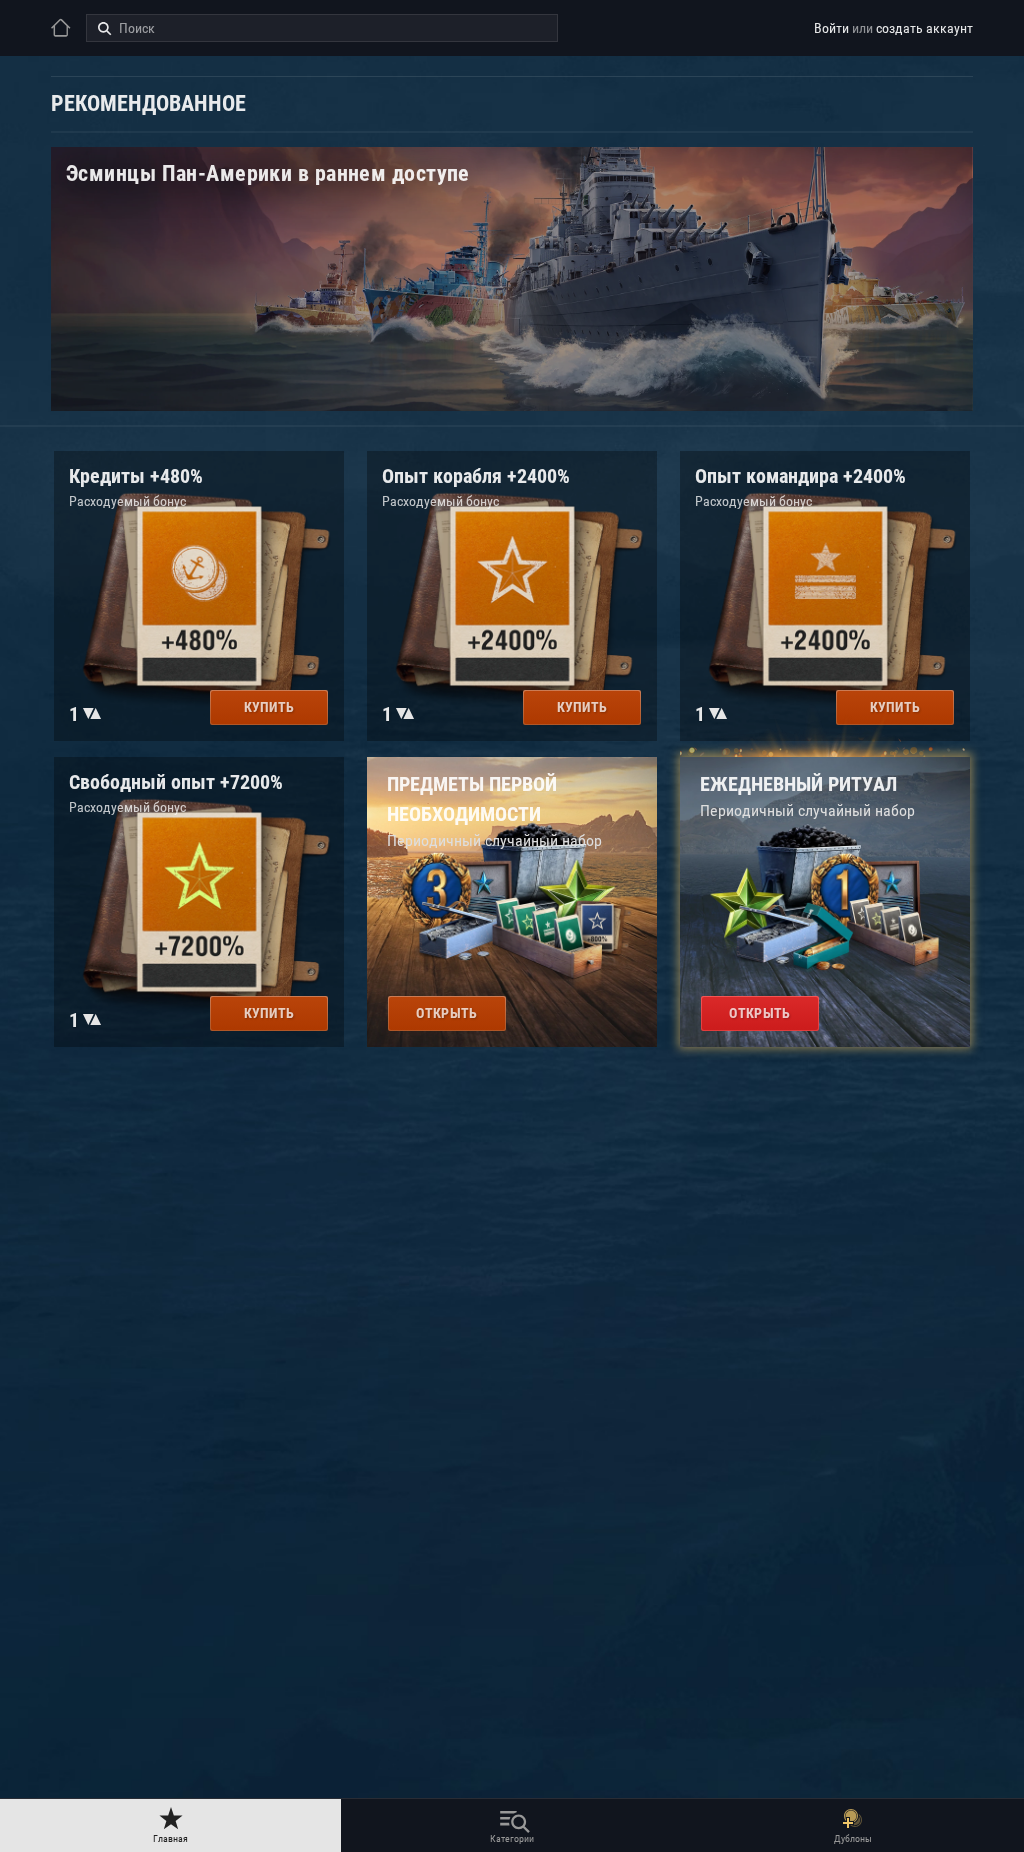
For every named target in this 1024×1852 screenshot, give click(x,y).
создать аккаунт (924, 28)
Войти (831, 28)
